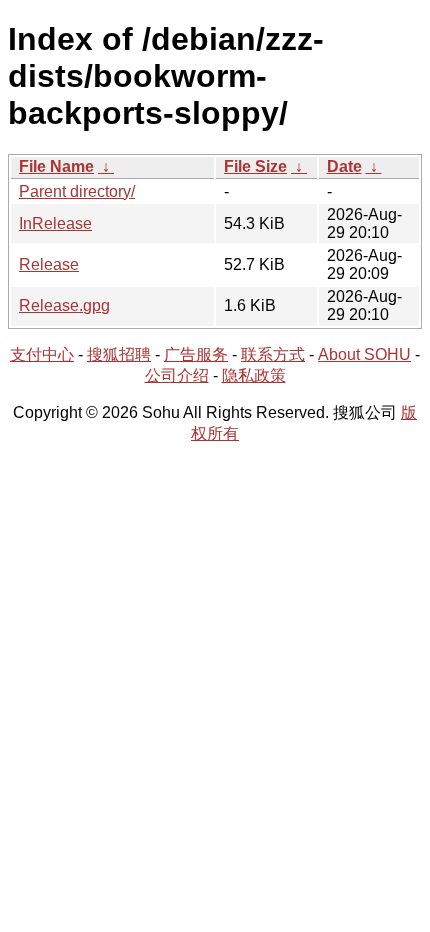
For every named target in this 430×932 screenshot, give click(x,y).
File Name (56, 166)
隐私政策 (254, 375)
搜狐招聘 (119, 354)
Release (49, 264)
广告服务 (196, 354)
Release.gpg (64, 305)
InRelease (55, 223)
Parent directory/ (77, 191)
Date (344, 166)
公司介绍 (177, 375)
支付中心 (42, 354)
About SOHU (364, 354)
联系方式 (273, 354)
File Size (255, 166)
